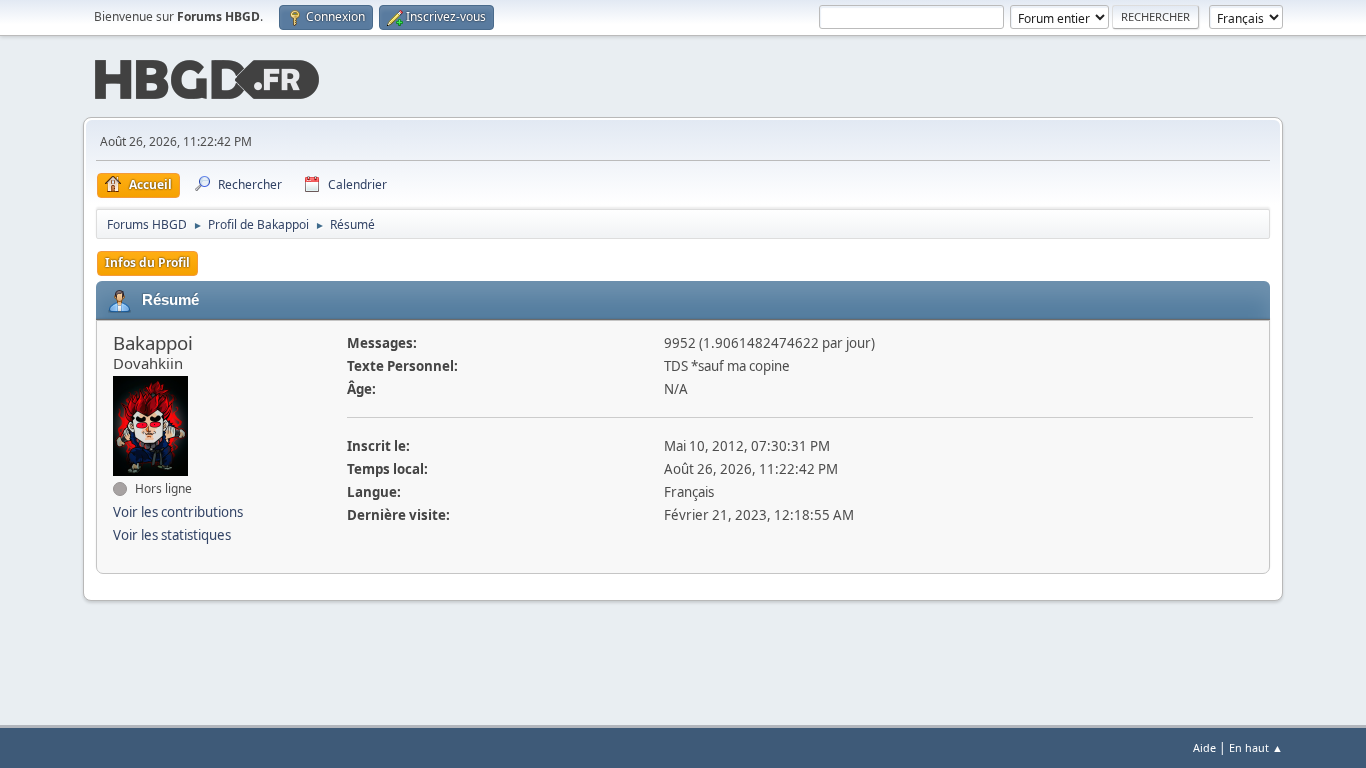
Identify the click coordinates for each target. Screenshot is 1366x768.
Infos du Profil (147, 262)
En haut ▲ (1256, 747)
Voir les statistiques (172, 535)
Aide (1204, 747)
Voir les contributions (178, 512)
